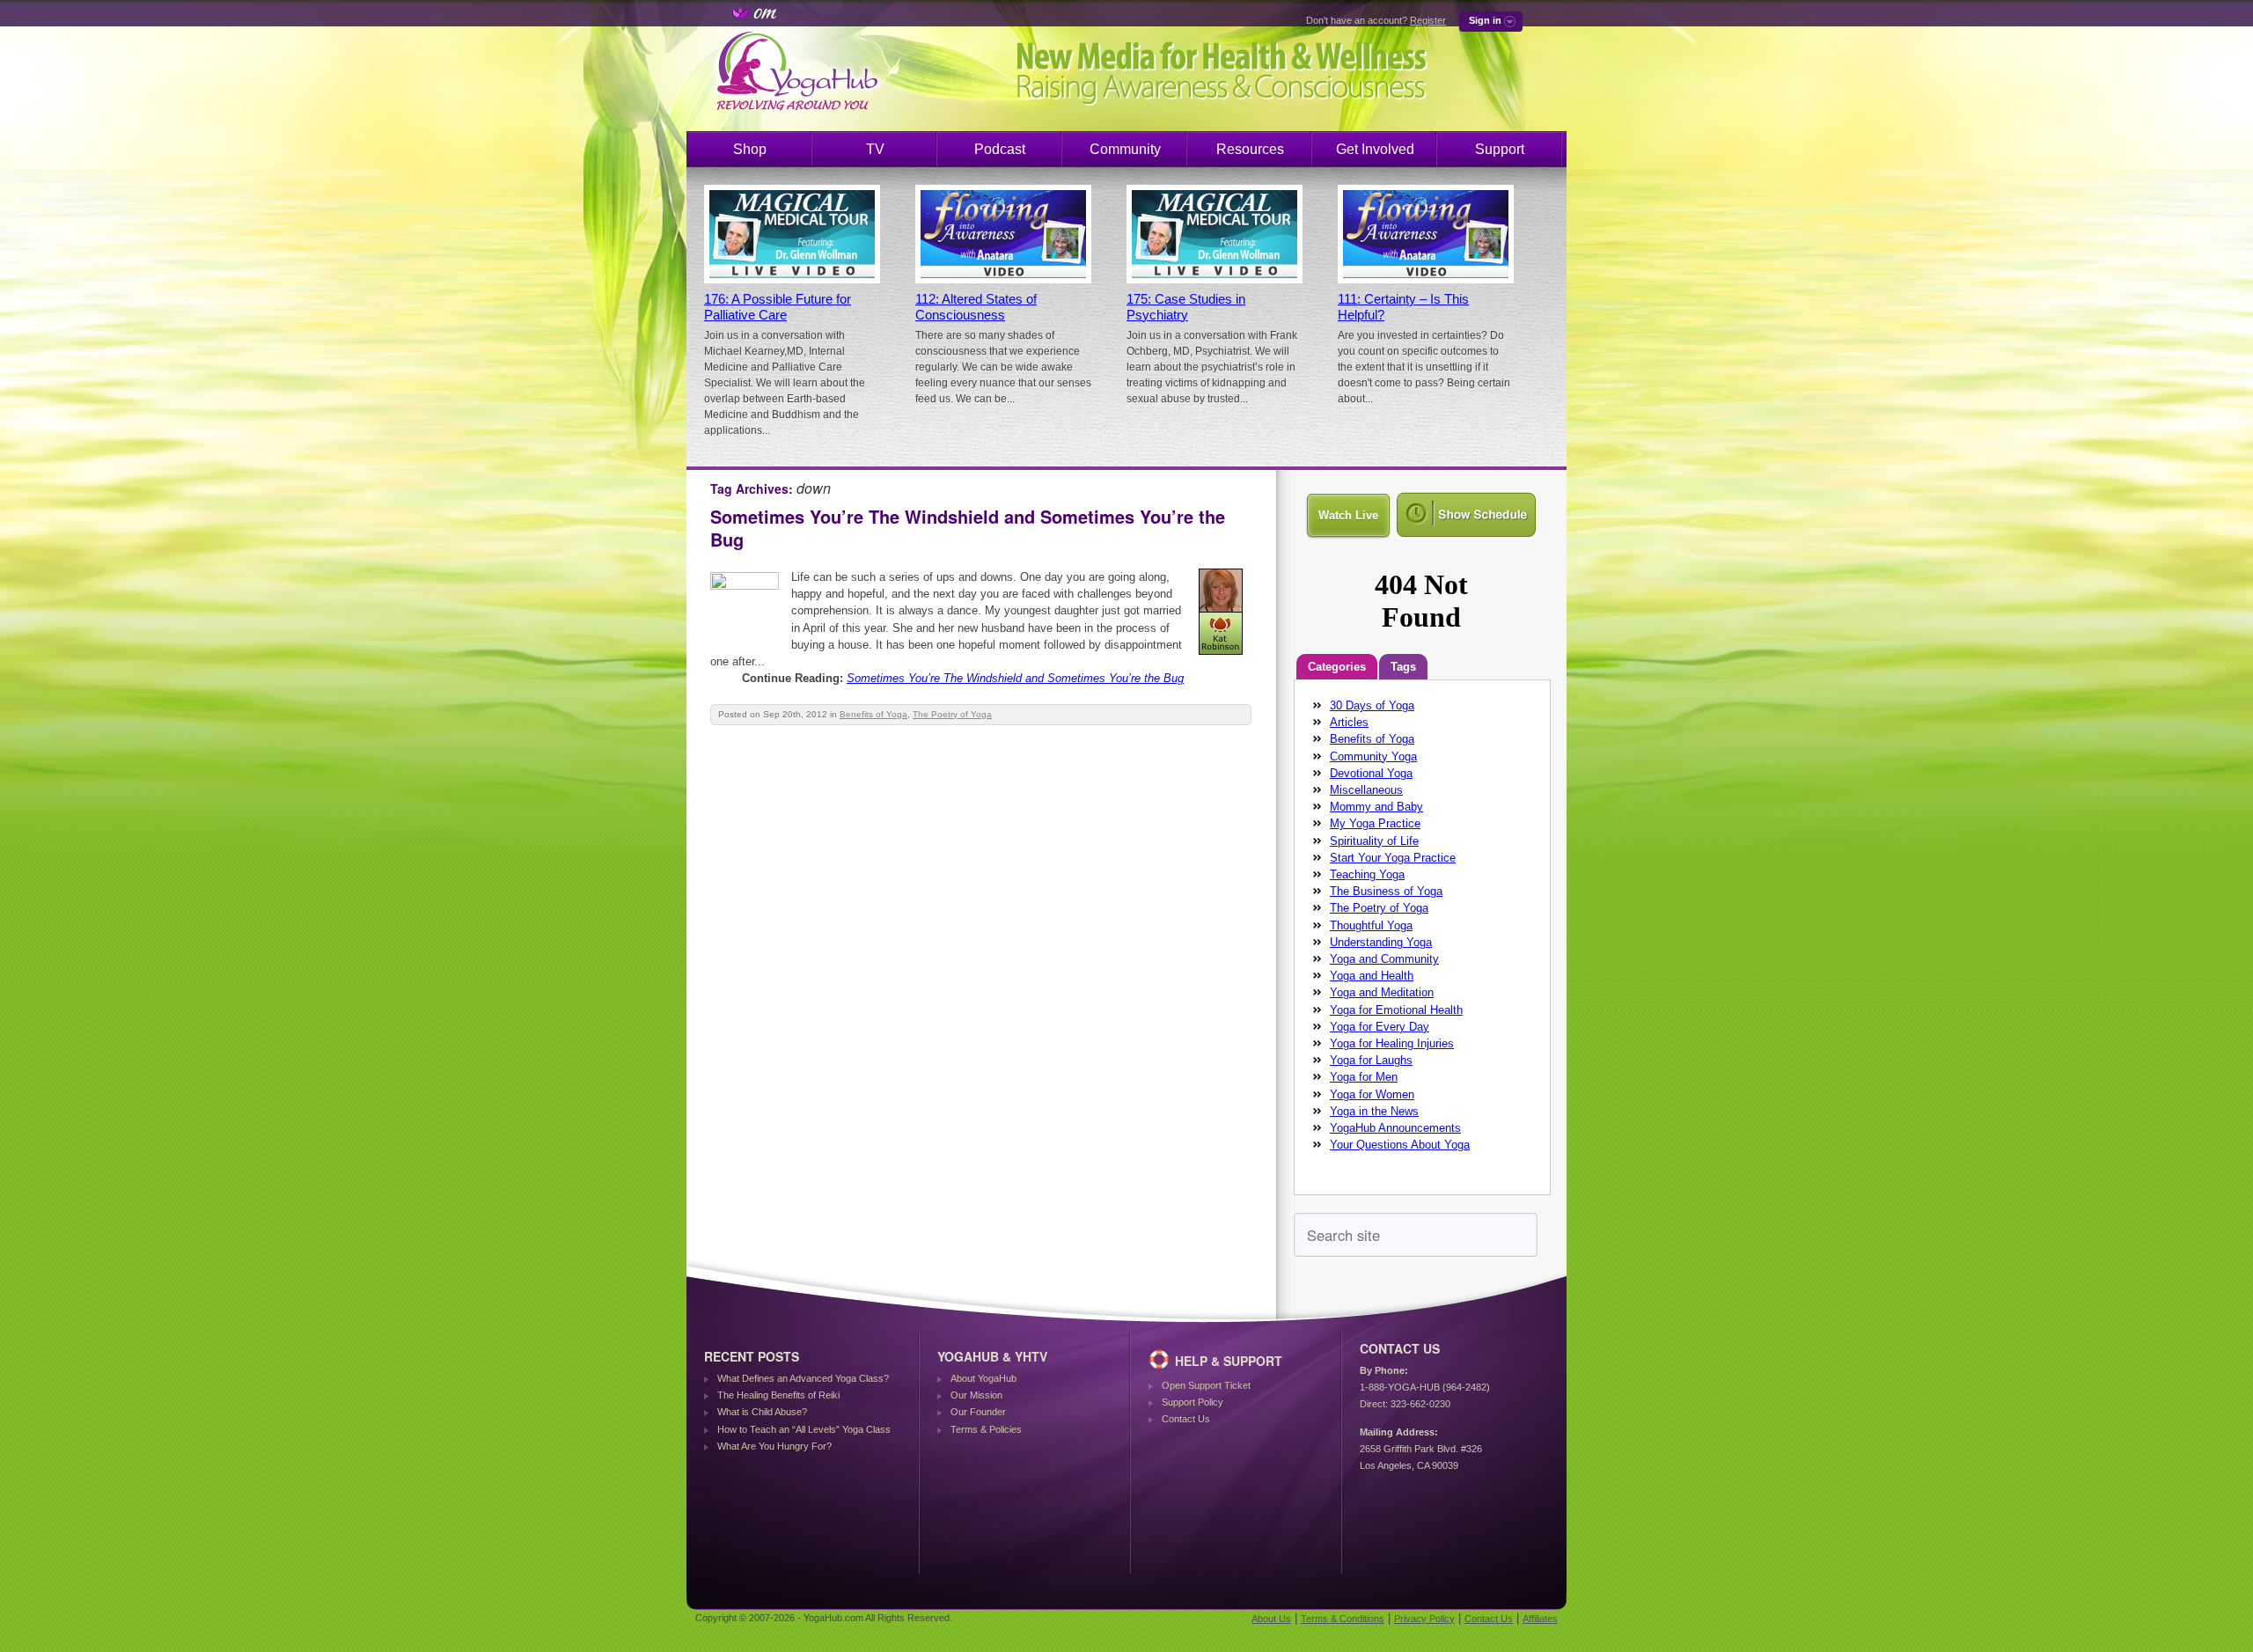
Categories (1337, 667)
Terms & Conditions (1343, 1619)
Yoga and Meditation (1382, 992)
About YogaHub (983, 1378)
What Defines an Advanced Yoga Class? (803, 1378)
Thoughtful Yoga (1371, 925)
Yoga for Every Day (1380, 1027)
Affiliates (1540, 1619)
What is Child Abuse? (762, 1412)
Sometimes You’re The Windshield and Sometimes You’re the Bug (968, 528)
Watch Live (1348, 515)
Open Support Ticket (1206, 1385)
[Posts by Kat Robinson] (1222, 658)
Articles (1349, 722)
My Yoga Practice (1375, 823)
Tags (1403, 667)
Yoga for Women (1372, 1094)
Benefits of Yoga (873, 714)
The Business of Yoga (1386, 891)
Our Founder (978, 1412)
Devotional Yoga (1371, 773)
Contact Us (1186, 1419)
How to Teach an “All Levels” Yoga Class (804, 1429)
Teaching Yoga (1367, 874)
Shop (750, 149)
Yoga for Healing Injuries (1392, 1043)
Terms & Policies (986, 1429)
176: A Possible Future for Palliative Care (778, 307)
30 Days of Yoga (1372, 705)
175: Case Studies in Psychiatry (1186, 307)
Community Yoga (1373, 756)
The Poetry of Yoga (952, 714)
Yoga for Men (1364, 1077)
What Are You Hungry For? (774, 1446)
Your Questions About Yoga (1400, 1145)
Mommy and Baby (1376, 807)
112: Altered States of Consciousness (976, 307)
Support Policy (1193, 1402)
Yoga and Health (1372, 976)
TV (875, 149)
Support (1500, 149)
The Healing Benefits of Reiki (778, 1395)
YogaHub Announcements (1395, 1128)
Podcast (1000, 149)
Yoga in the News (1374, 1111)
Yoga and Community (1384, 959)
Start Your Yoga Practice (1393, 858)
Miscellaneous (1366, 790)
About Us (1271, 1619)
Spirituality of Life (1374, 841)
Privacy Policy (1424, 1619)
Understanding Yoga (1381, 942)
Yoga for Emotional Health (1396, 1010)
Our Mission (976, 1395)
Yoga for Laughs (1371, 1060)
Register (1428, 20)
